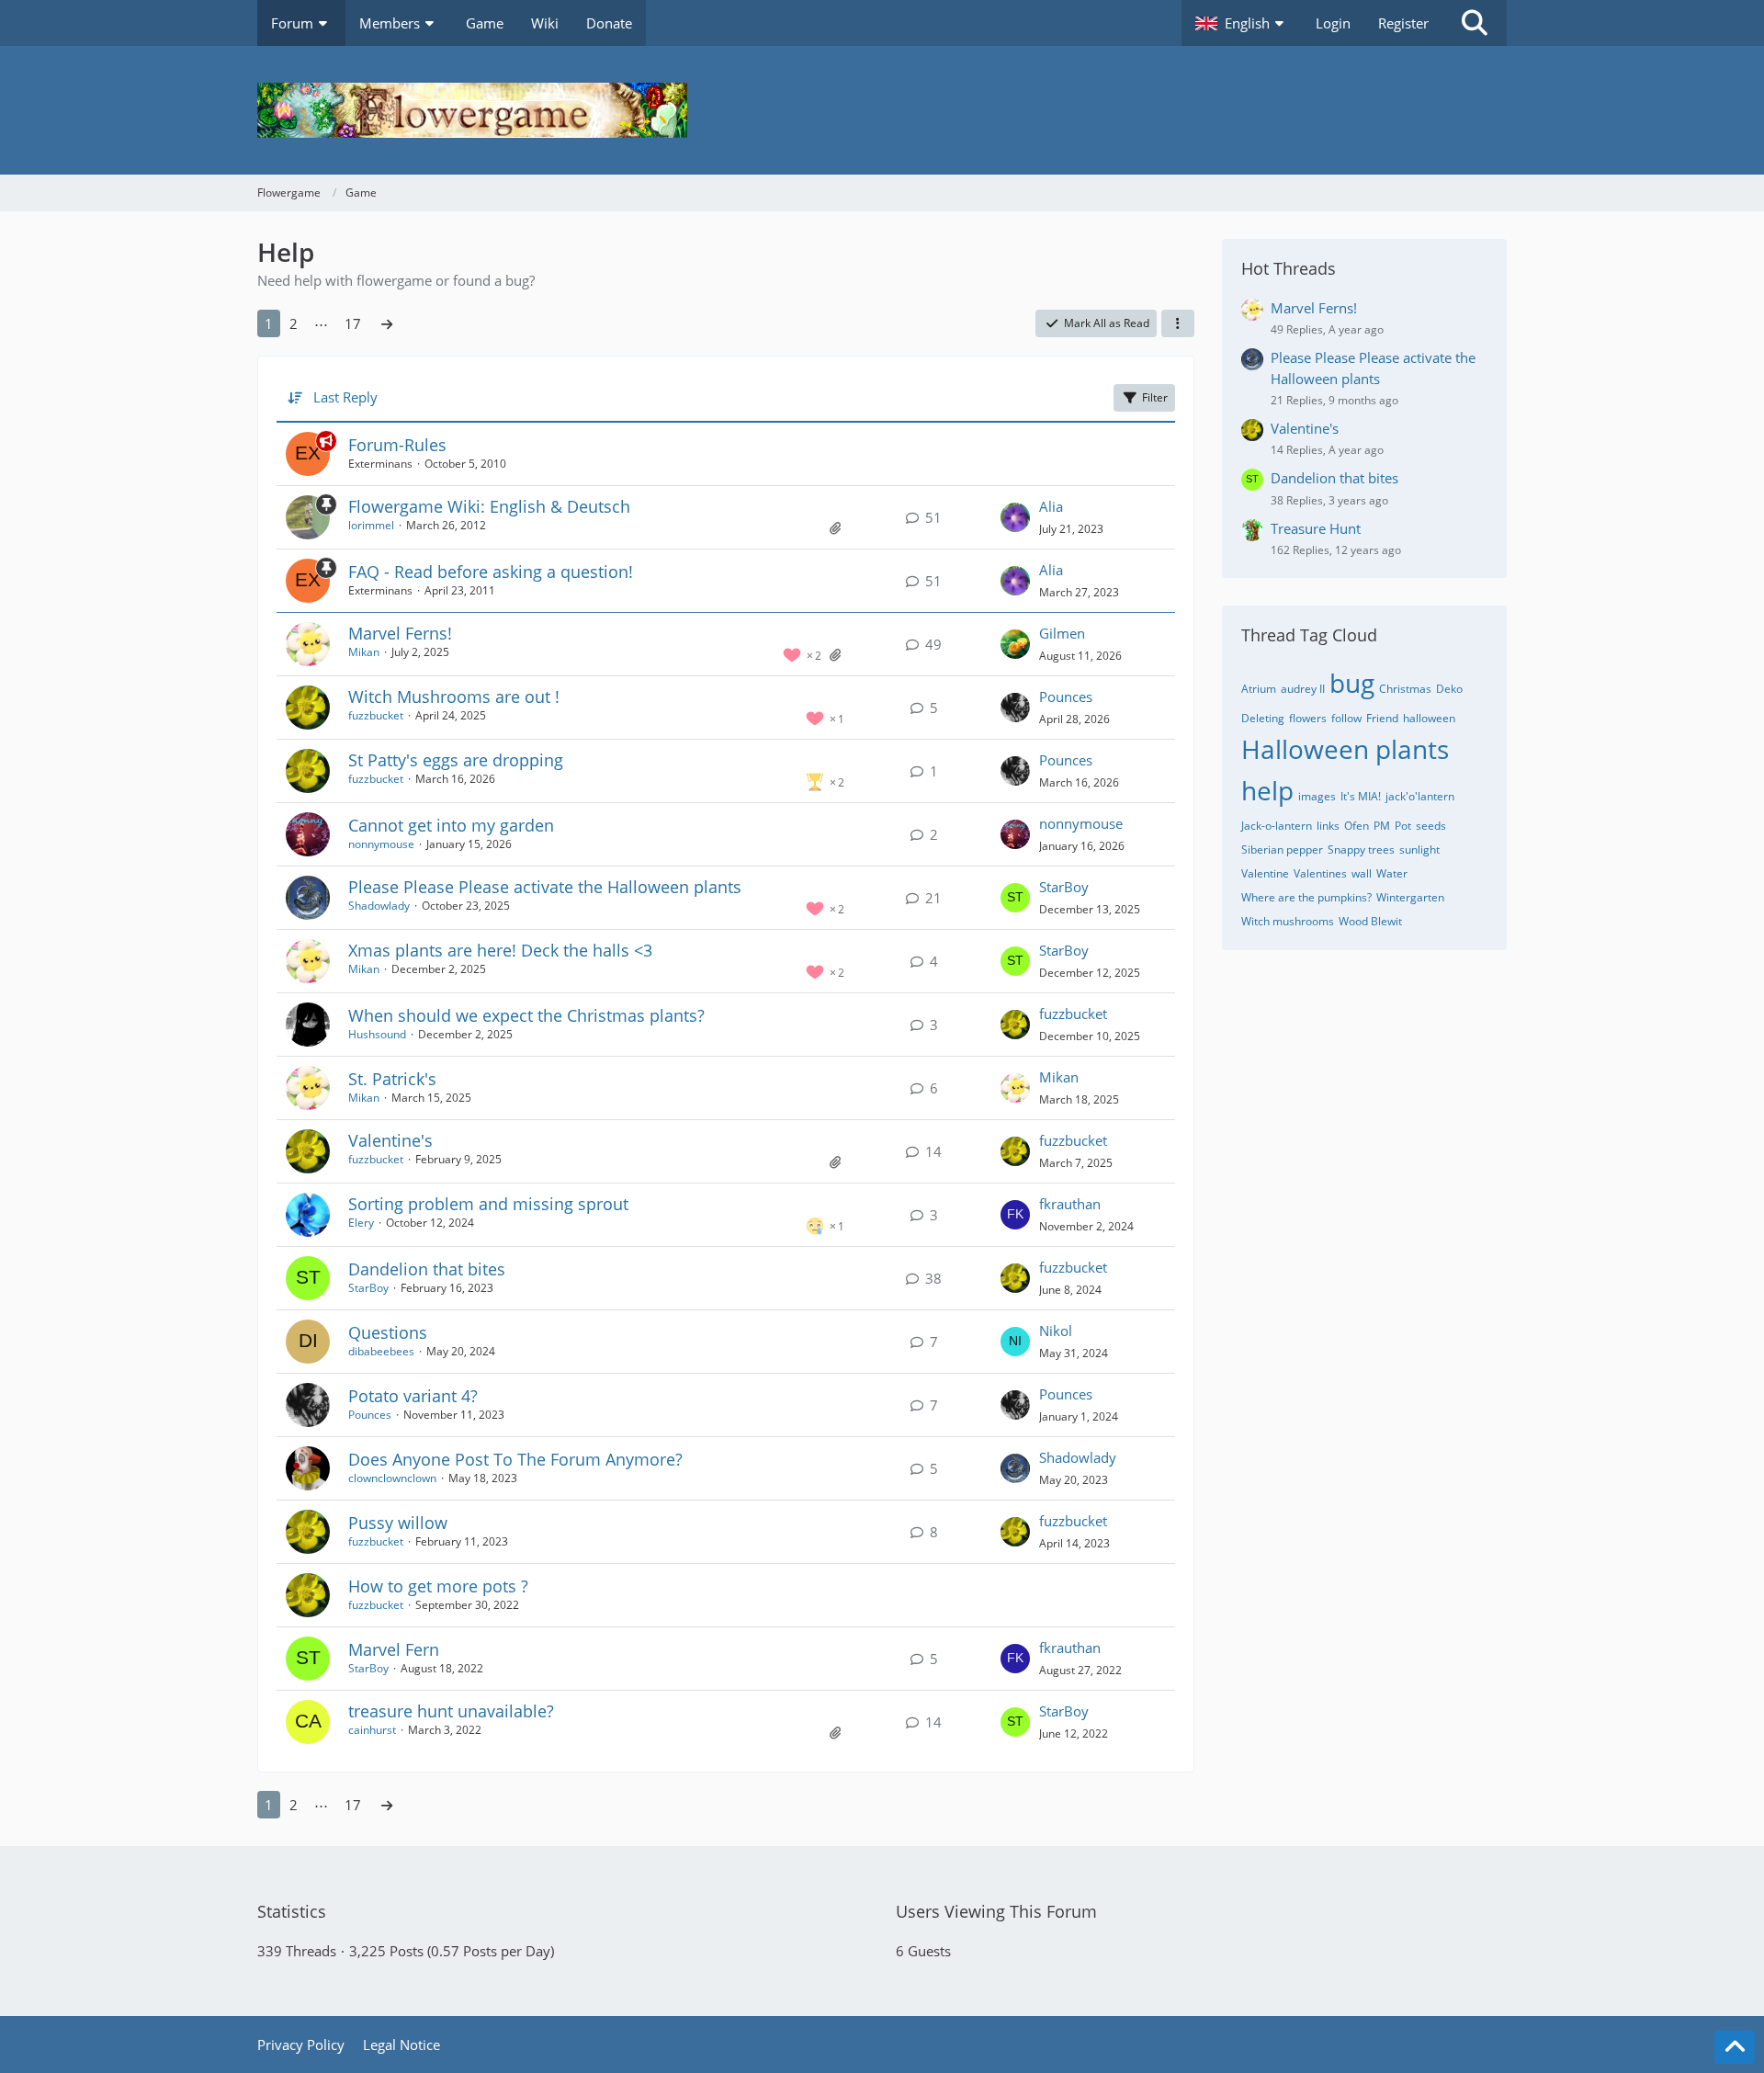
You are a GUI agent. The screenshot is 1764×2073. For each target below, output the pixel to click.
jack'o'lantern (1420, 796)
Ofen (1357, 826)
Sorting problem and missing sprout (488, 1204)
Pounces (1066, 697)
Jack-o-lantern (1277, 826)
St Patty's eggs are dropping (456, 760)
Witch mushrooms (1288, 921)
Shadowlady (379, 906)
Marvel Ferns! (400, 633)
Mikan (364, 652)
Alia (1051, 506)
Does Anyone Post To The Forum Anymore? (515, 1459)
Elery (361, 1223)
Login (1333, 23)
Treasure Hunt (1316, 528)
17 (353, 323)
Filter (1155, 397)
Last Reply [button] (345, 397)
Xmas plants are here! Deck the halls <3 (500, 950)
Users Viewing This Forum (996, 1911)
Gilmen (1062, 633)
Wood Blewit (1370, 921)
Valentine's (390, 1140)
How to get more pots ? (438, 1586)
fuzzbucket (376, 715)
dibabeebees (381, 1351)
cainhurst (372, 1730)
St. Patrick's (392, 1079)
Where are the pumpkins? (1306, 897)
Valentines (1320, 873)
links (1328, 826)
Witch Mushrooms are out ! (454, 697)
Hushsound (377, 1034)
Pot (1403, 826)
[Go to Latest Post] (1015, 517)
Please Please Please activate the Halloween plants (545, 887)
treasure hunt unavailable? (451, 1711)
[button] (1242, 23)
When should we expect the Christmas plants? (526, 1015)
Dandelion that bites (427, 1269)
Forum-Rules (397, 445)
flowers (1308, 718)
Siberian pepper (1282, 850)
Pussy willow (398, 1523)
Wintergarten (1410, 897)
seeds (1431, 826)
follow (1346, 718)
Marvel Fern (394, 1649)
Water (1392, 873)
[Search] (1475, 23)
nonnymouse (381, 844)
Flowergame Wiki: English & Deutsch (489, 506)
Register (1403, 23)
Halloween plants (1345, 749)
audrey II (1303, 689)
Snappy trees (1361, 850)
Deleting (1263, 718)
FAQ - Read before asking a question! (491, 572)
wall (1362, 873)
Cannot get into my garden (451, 825)
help (1267, 790)
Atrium (1259, 689)
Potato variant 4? (413, 1396)
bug (1352, 683)
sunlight (1419, 850)
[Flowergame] (882, 110)
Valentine (1265, 873)
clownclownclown (392, 1478)
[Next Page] (387, 323)
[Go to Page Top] (1735, 2047)
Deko (1449, 689)
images (1317, 796)
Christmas (1405, 689)
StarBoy (1064, 887)
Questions (388, 1332)
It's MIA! (1361, 796)
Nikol (1056, 1331)
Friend (1382, 718)
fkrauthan (1070, 1204)
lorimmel (371, 525)
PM (1382, 826)
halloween (1429, 718)
